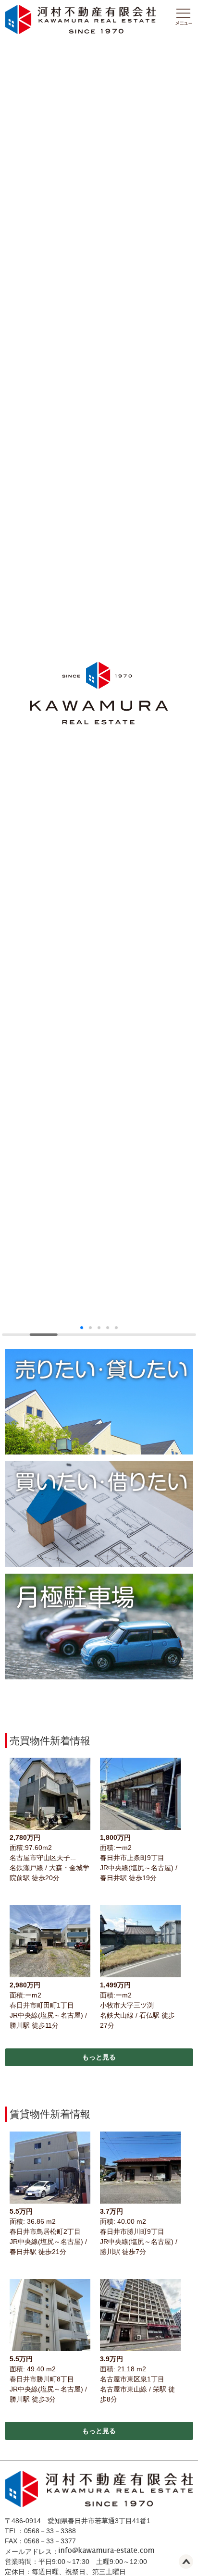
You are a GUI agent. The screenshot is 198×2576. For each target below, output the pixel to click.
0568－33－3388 (50, 2531)
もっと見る (99, 2057)
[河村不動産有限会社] (80, 32)
